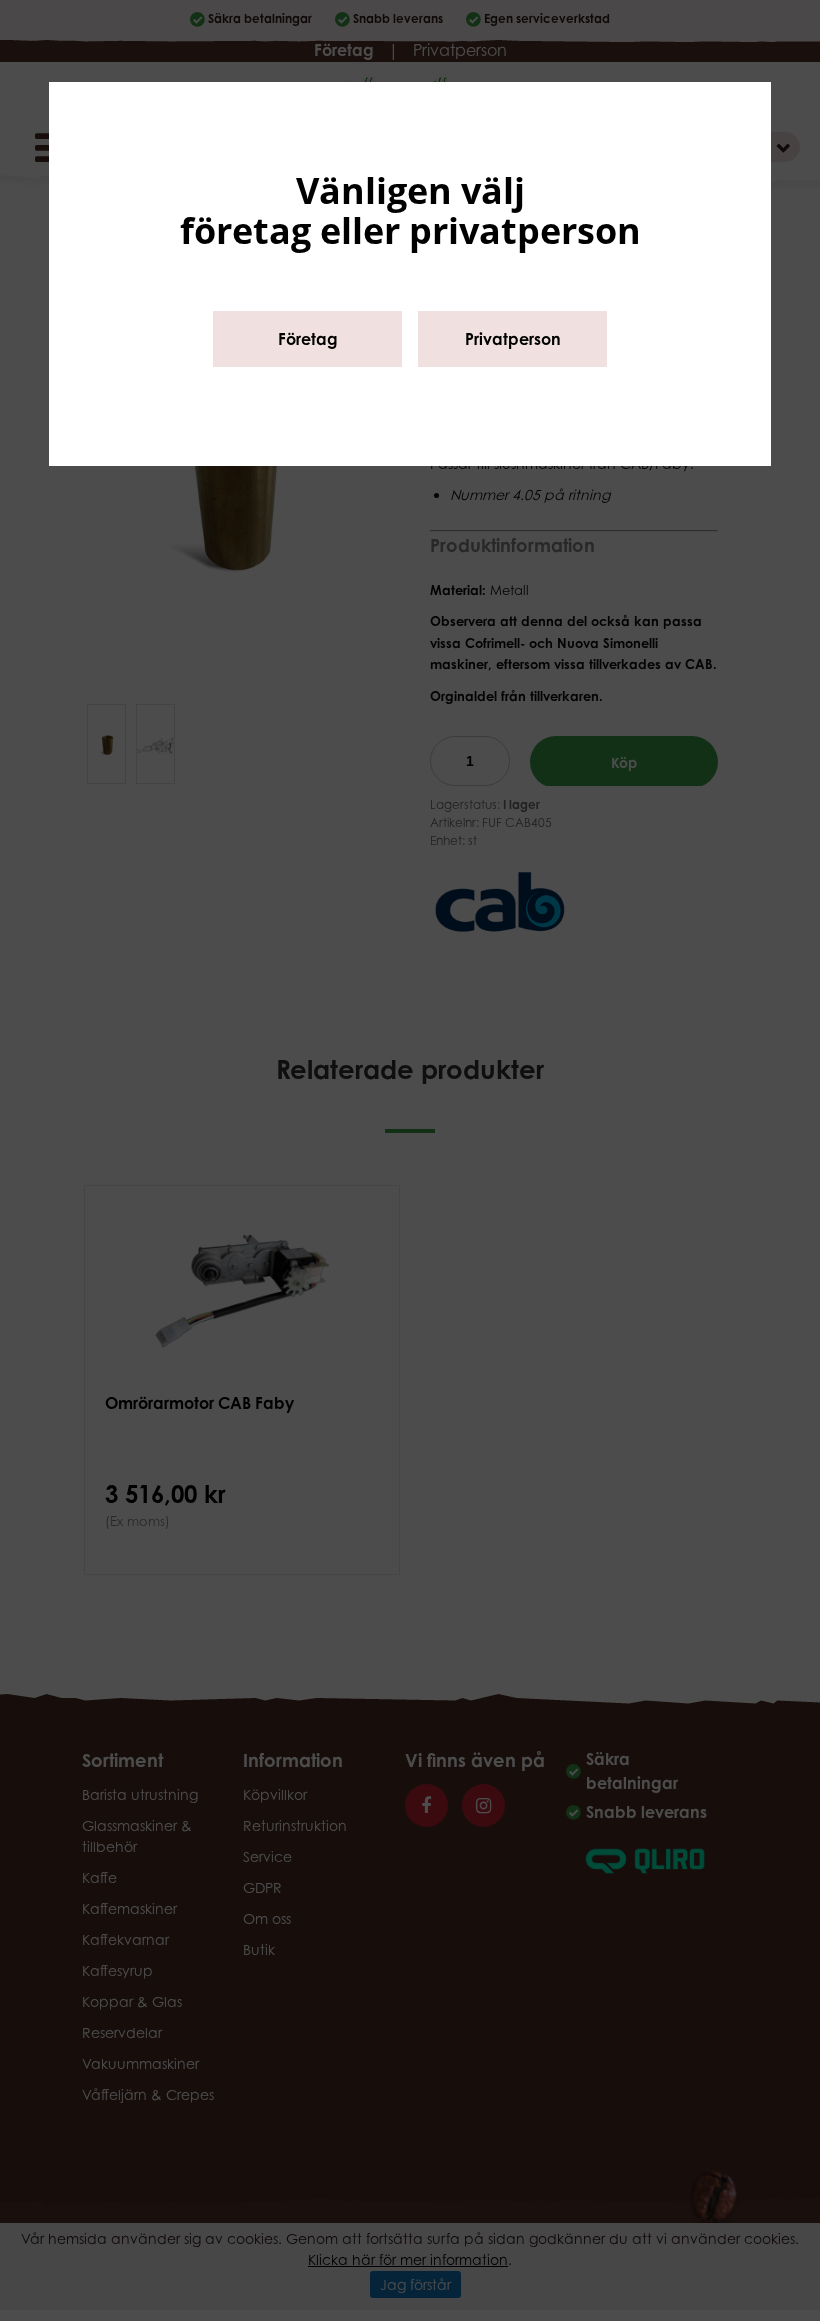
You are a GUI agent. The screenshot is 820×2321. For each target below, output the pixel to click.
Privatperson (513, 339)
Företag (308, 339)
